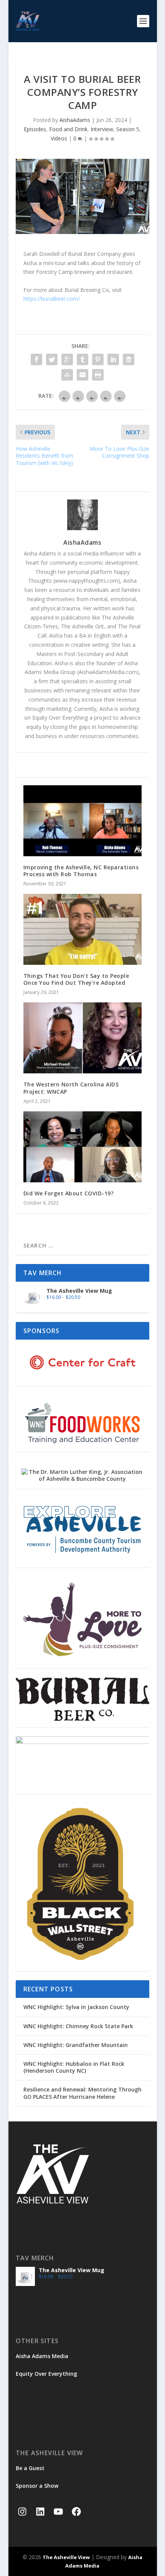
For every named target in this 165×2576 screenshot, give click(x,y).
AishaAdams (75, 120)
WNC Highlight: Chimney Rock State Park (78, 2026)
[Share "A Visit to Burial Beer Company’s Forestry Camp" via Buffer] (129, 359)
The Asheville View (66, 2557)
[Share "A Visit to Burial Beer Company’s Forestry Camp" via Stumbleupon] (67, 375)
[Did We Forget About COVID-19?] (82, 1147)
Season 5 (128, 129)
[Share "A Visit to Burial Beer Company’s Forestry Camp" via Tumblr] (82, 359)
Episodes (35, 129)
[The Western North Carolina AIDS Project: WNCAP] (82, 1038)
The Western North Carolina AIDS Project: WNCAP (71, 1088)
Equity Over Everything (46, 2374)
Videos (59, 138)
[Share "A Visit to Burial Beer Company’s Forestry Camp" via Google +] (67, 359)
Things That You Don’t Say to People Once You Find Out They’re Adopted (76, 979)
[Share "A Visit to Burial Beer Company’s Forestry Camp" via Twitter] (52, 359)
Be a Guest (30, 2468)
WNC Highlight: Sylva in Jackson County (76, 2007)
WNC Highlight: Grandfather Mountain (76, 2045)
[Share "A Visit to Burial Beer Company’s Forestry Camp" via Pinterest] (98, 359)
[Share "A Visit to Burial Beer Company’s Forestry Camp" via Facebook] (36, 359)
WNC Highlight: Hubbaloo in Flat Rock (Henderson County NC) (74, 2067)
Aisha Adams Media (42, 2356)
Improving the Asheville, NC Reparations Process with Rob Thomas (81, 871)
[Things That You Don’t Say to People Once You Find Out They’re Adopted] (82, 929)
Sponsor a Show (37, 2486)
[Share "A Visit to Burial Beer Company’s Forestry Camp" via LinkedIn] (113, 359)
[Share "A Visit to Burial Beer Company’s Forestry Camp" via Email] (82, 375)
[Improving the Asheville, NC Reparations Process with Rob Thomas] (82, 821)
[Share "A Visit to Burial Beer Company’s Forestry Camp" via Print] (98, 375)
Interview (102, 129)
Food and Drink (68, 129)
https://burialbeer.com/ (52, 299)
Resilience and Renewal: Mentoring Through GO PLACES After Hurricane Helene (82, 2093)
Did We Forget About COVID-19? (69, 1193)
